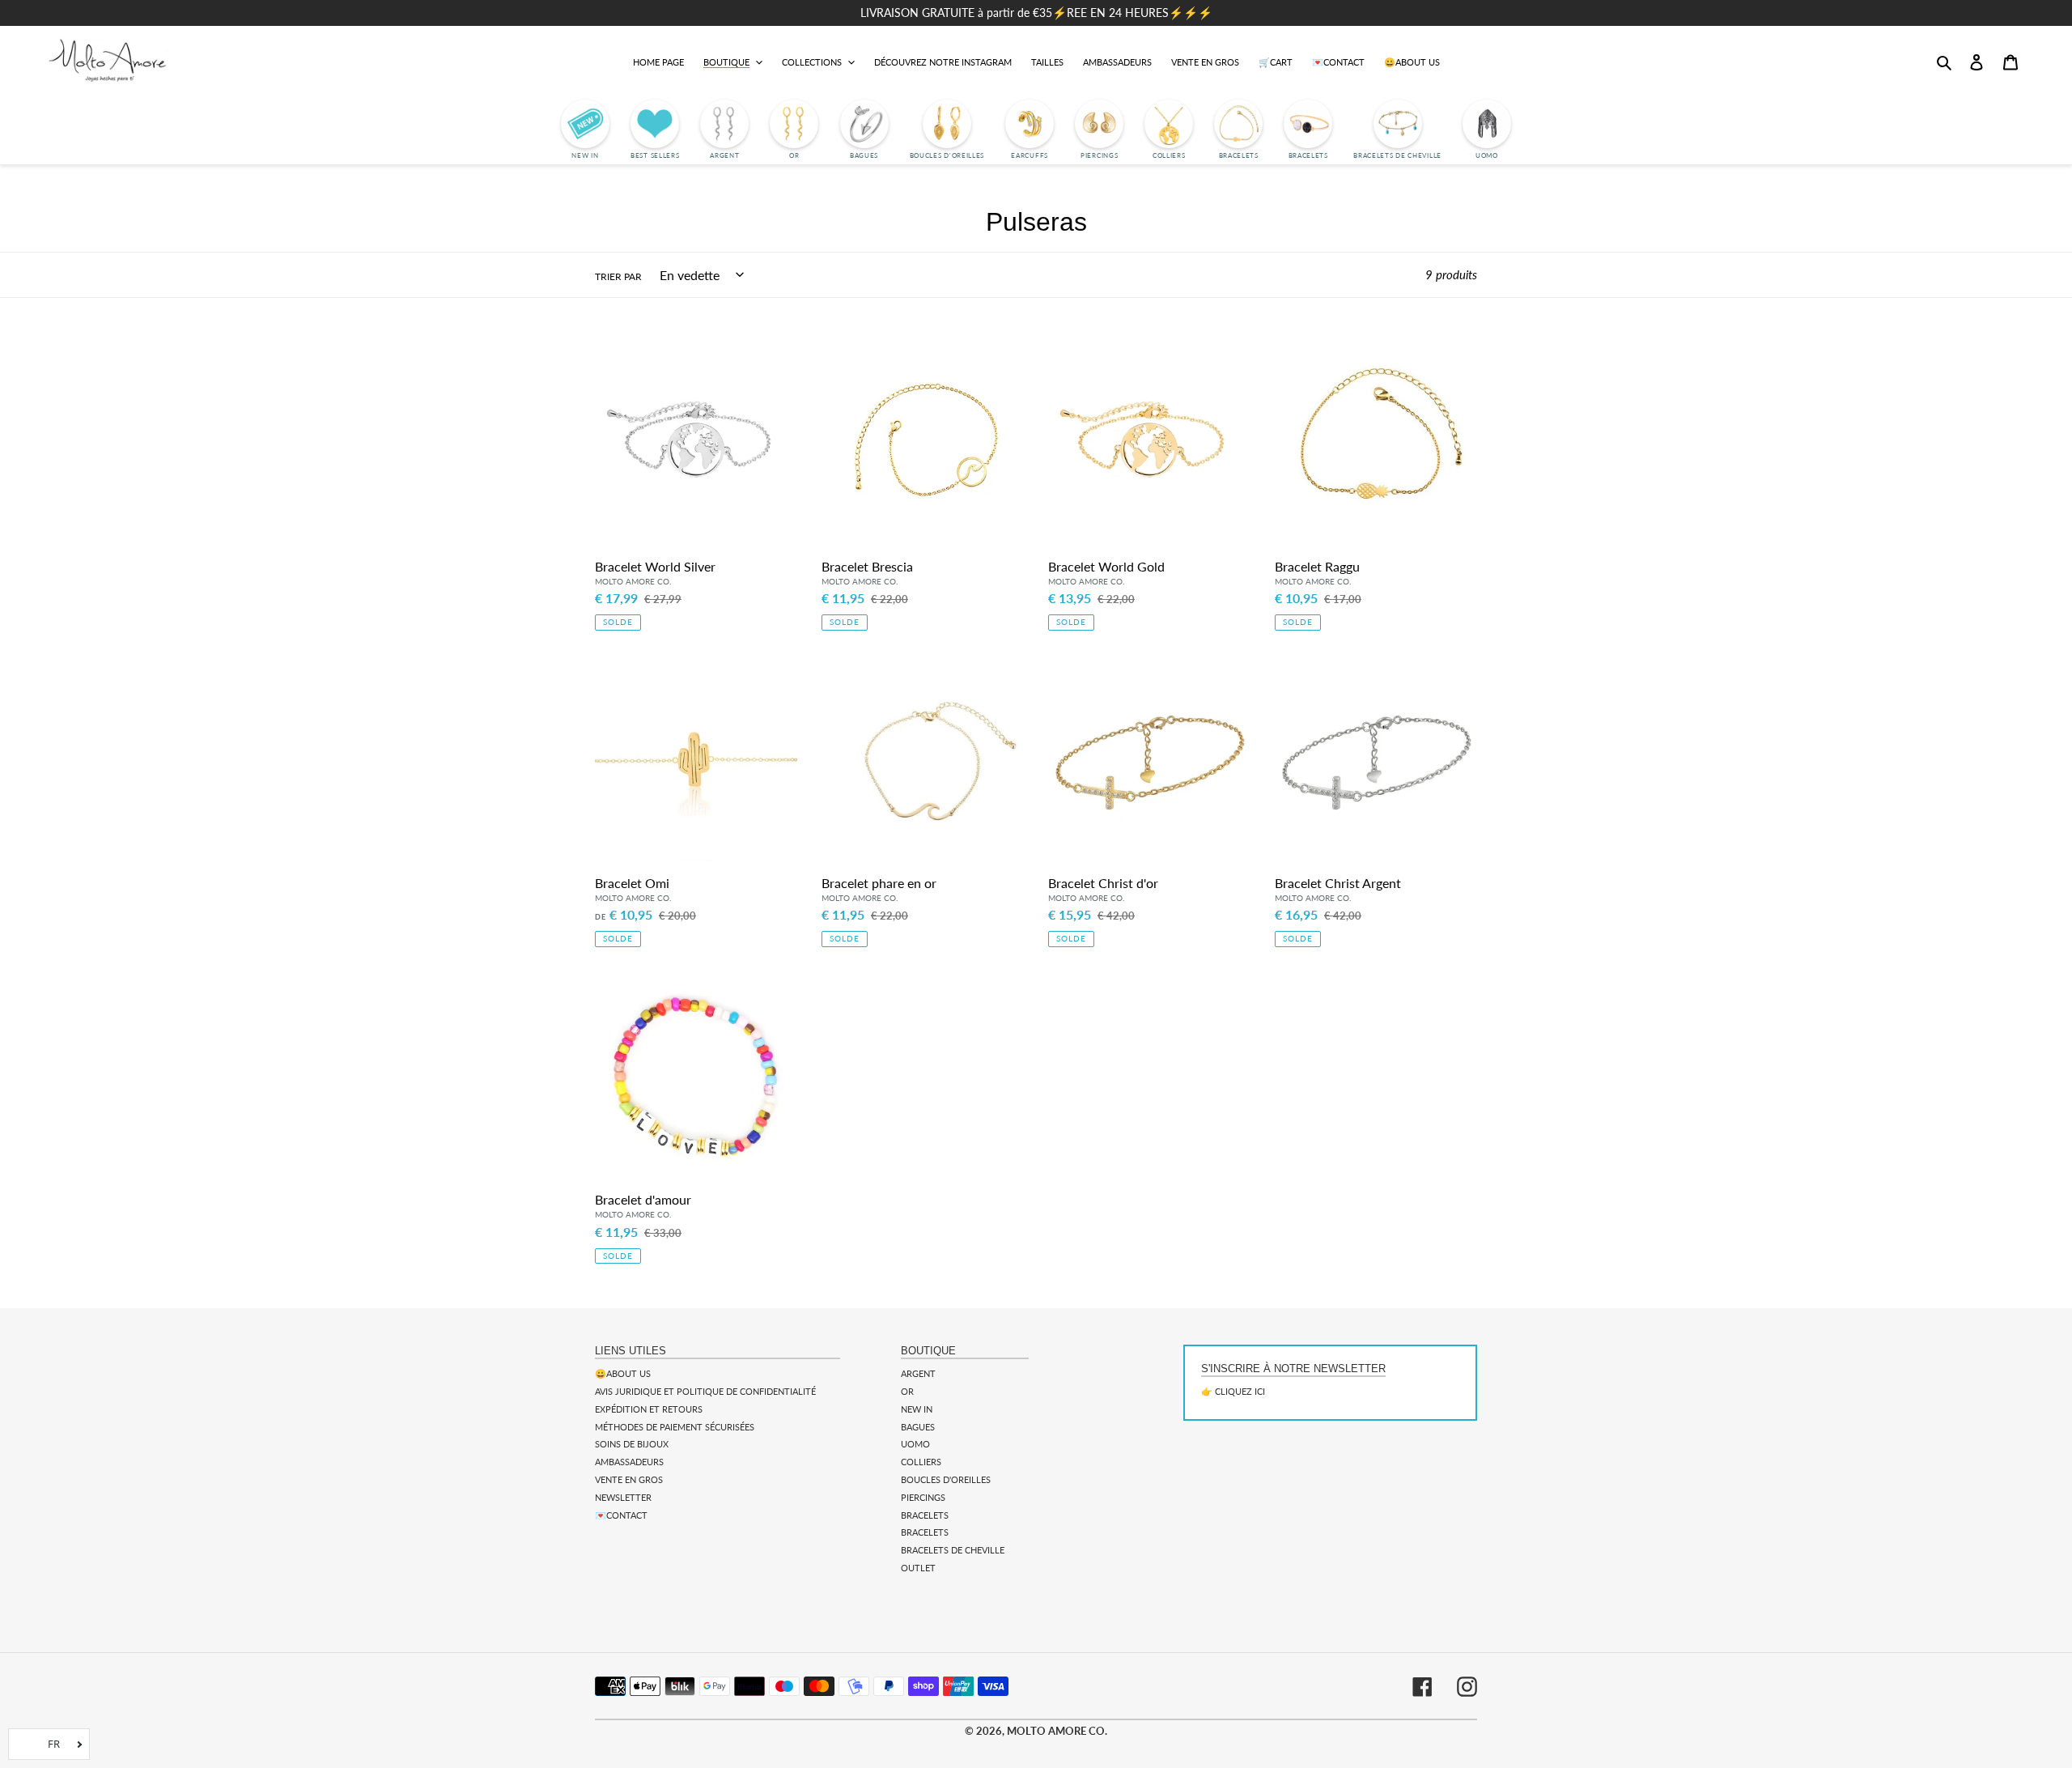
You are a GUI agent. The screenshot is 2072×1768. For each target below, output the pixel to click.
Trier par (618, 276)
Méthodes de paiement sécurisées (675, 1427)
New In (917, 1409)
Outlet (918, 1568)
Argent (918, 1373)
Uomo (915, 1444)
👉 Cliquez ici (1233, 1391)
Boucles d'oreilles (946, 1479)
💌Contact (621, 1515)
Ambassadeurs (629, 1462)
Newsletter (623, 1497)
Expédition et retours (649, 1409)
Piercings (923, 1497)
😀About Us (623, 1373)
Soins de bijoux (632, 1444)
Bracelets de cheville (953, 1550)
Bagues (918, 1427)
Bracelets (925, 1515)
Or (907, 1391)
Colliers (921, 1462)
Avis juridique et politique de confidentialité (705, 1391)
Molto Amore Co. (1057, 1731)
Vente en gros (629, 1479)
